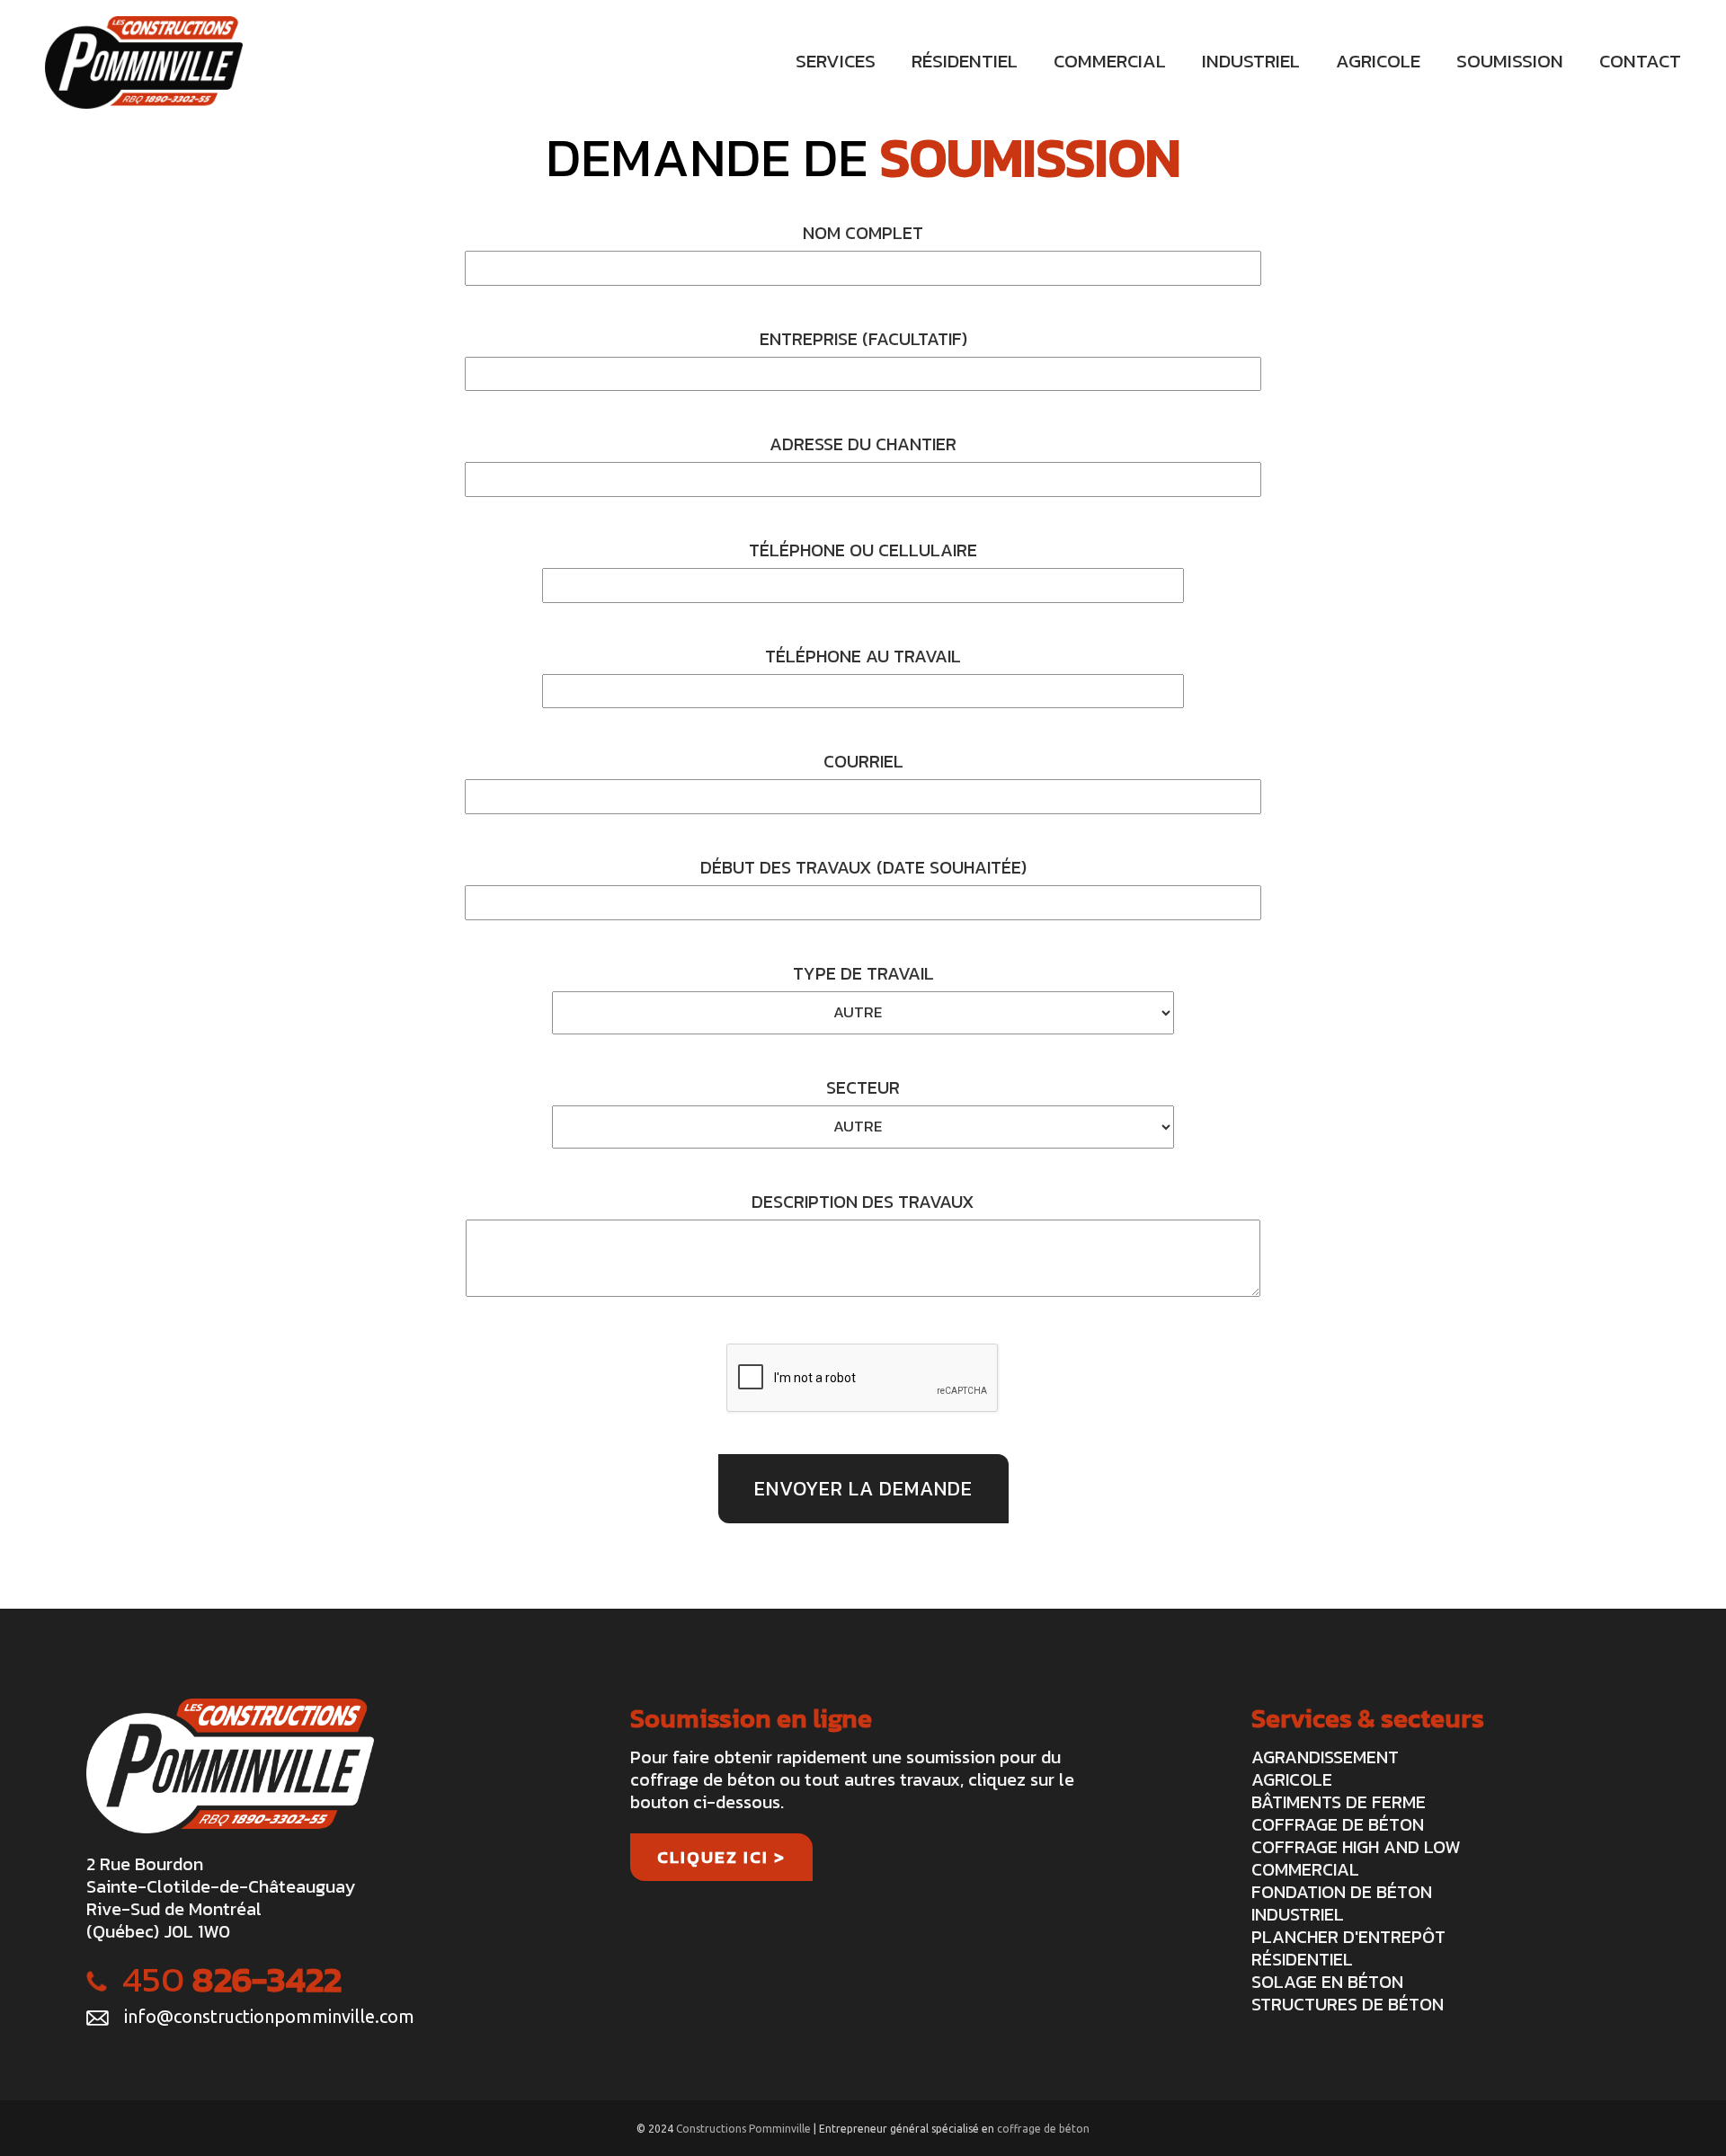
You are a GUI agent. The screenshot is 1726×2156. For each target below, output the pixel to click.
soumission (1510, 61)
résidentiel (965, 61)
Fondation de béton (1342, 1892)
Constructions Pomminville (745, 2129)
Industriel (1298, 1914)
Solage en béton (1327, 1982)
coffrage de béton (1043, 2129)
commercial (1110, 61)
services (836, 61)
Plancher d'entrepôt (1348, 1937)
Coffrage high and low (1356, 1847)
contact (1640, 61)
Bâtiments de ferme (1339, 1802)
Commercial (1305, 1869)
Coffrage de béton (1338, 1824)
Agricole (1292, 1779)
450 (232, 1979)
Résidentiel (1302, 1959)
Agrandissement (1325, 1757)
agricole (1378, 61)
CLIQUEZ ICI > (721, 1857)
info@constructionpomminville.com (269, 2016)
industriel (1251, 61)
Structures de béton (1348, 2004)
